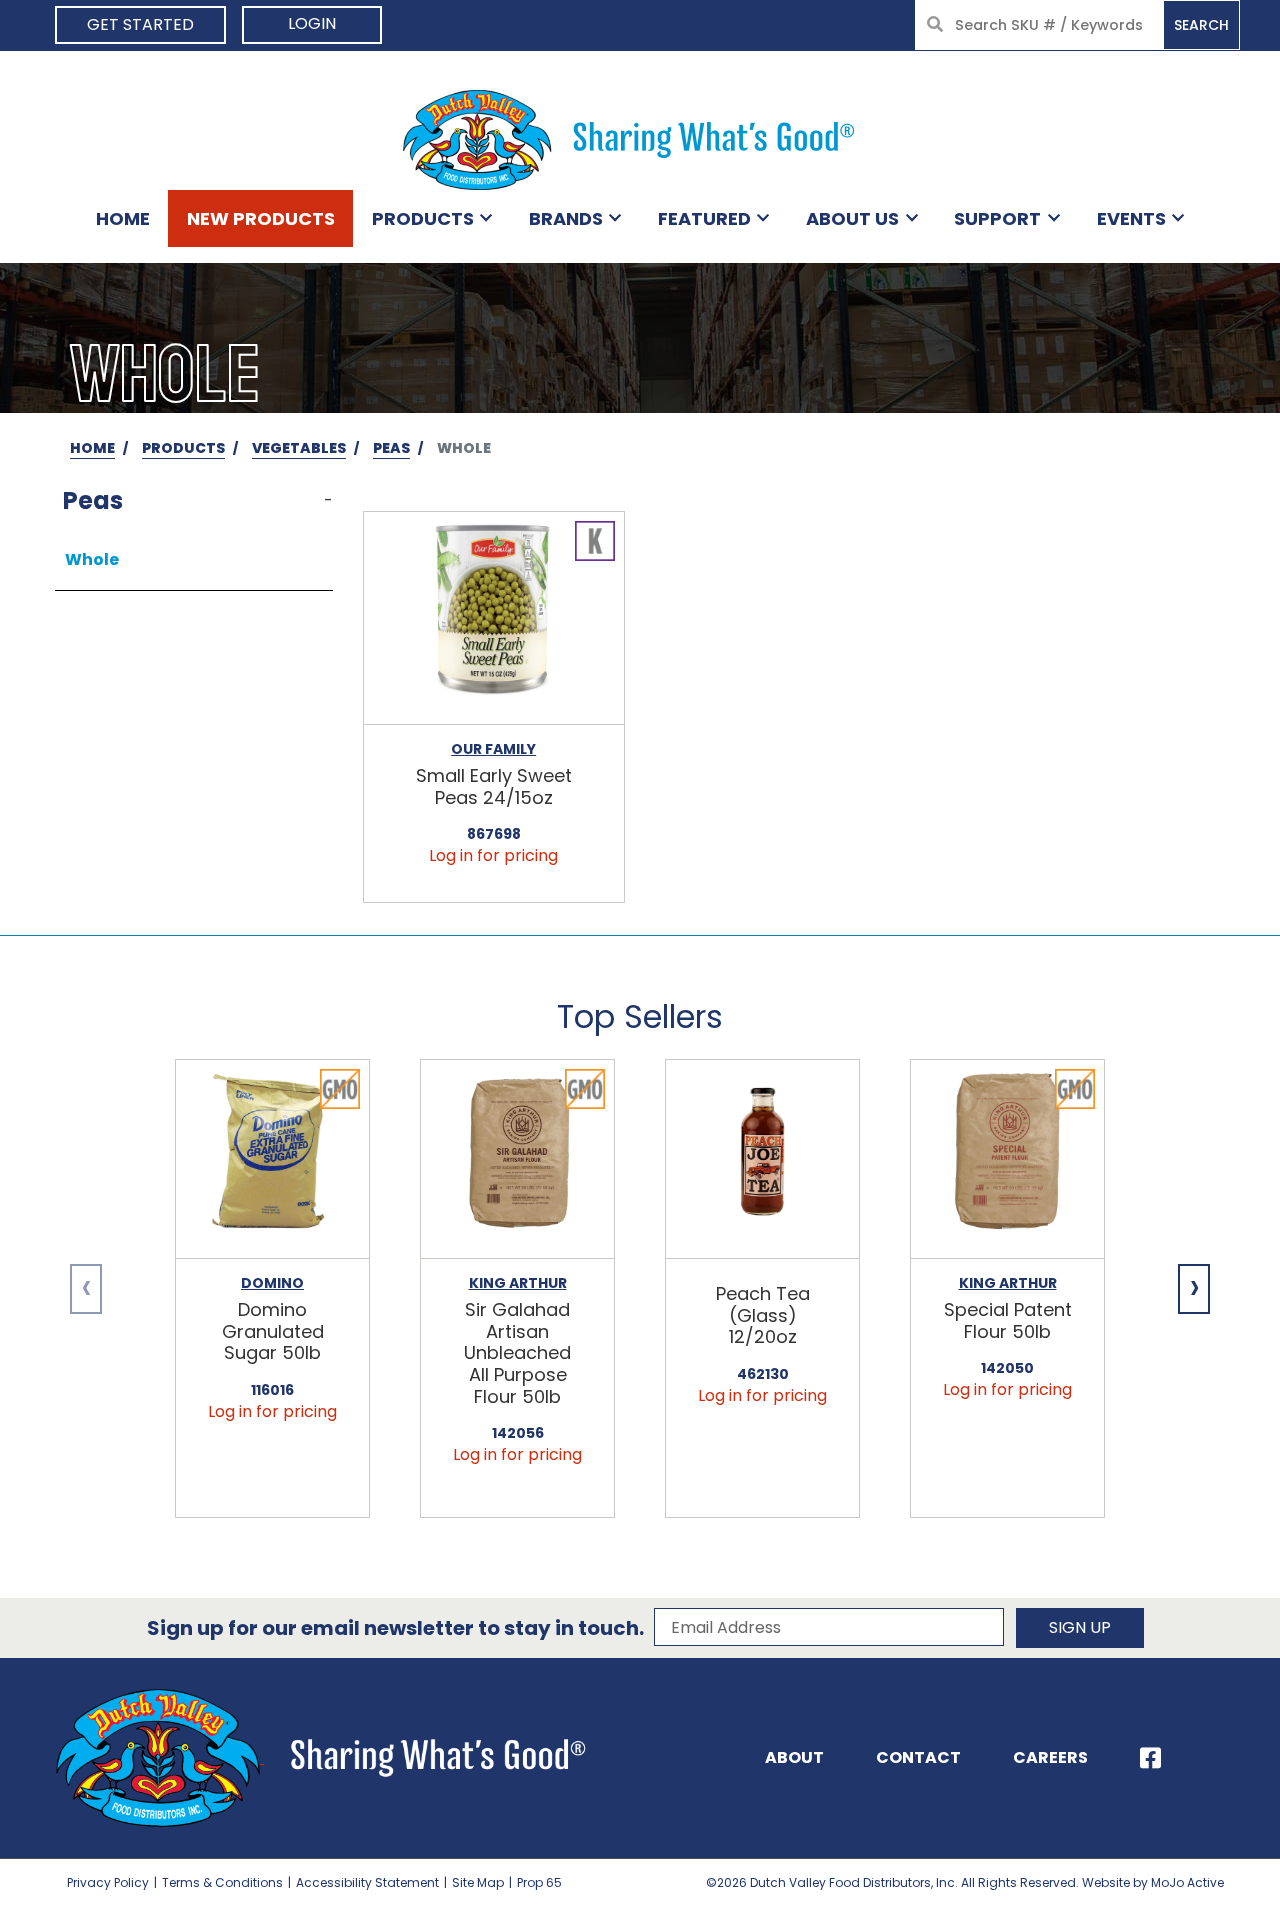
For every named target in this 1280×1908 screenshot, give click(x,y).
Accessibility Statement (367, 1882)
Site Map (478, 1882)
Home (123, 218)
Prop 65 (539, 1882)
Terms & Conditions (222, 1882)
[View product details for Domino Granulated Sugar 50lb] (272, 1159)
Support (997, 218)
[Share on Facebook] (1150, 1758)
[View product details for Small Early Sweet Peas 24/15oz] (494, 618)
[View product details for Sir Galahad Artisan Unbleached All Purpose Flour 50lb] (517, 1159)
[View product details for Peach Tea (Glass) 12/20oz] (762, 1159)
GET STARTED (140, 24)
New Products (261, 218)
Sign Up (1080, 1627)
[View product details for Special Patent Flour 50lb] (1007, 1159)
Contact (918, 1757)
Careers (1050, 1757)
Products (423, 218)
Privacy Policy (108, 1882)
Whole (92, 559)
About (794, 1757)
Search (1201, 25)
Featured (704, 218)
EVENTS (1131, 218)
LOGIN (312, 23)
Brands (566, 218)
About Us (852, 218)
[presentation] (86, 1289)
